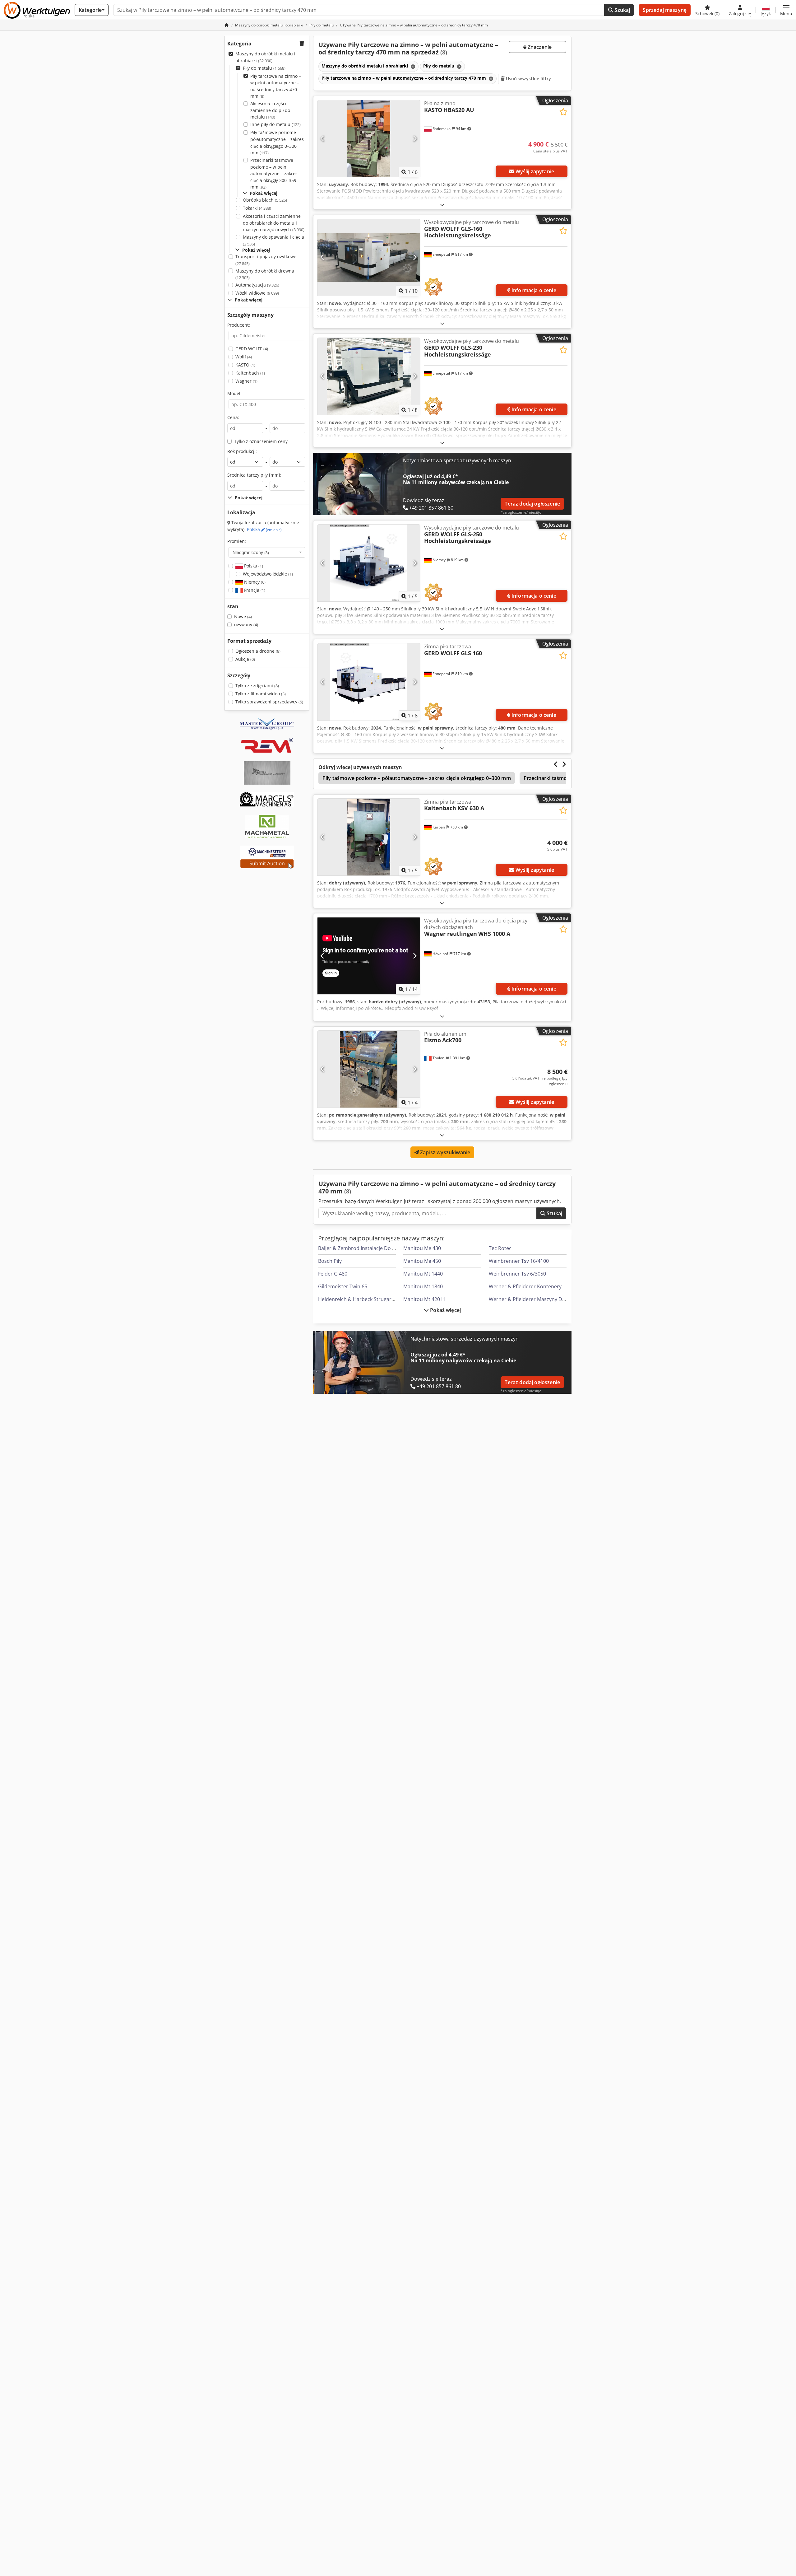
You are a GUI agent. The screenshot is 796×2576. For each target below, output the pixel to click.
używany (246, 625)
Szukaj (622, 10)
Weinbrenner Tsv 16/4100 (519, 1261)
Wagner (246, 381)
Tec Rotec (500, 1248)
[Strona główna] (227, 25)
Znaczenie (539, 47)
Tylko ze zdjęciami (257, 686)
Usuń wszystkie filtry (528, 79)
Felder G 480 (333, 1274)
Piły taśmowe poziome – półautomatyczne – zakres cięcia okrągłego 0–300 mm (277, 142)
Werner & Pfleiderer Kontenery (525, 1286)
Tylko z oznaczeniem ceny (261, 441)
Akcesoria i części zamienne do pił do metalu (270, 110)
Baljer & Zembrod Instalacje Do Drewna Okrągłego (377, 1248)
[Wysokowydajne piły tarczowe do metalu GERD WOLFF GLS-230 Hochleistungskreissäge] (369, 376)
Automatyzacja (257, 285)
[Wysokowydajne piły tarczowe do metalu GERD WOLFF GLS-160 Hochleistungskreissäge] (369, 257)
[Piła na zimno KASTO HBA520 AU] (369, 139)
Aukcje (245, 659)
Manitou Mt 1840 (423, 1286)
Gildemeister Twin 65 (343, 1286)
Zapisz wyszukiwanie (444, 1152)
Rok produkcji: (242, 451)
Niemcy (254, 582)
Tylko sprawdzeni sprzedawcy (269, 702)
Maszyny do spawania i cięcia (273, 240)
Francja (254, 590)
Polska (264, 529)
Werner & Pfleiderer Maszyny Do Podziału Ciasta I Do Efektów (561, 1299)
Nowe (243, 616)
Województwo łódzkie (268, 574)
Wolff (244, 357)
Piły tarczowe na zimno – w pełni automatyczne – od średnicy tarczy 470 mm (276, 86)
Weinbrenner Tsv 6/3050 (517, 1274)
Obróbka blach (265, 200)
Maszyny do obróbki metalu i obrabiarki (265, 57)
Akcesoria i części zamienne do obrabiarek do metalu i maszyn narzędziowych (274, 223)
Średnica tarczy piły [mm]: (254, 475)
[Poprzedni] (323, 139)
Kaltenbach (250, 373)
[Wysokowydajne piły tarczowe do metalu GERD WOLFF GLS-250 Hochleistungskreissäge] (369, 563)
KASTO (245, 365)
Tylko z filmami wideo (261, 694)
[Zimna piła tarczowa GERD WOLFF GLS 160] (369, 682)
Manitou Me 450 (422, 1261)
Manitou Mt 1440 (423, 1274)
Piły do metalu (264, 68)
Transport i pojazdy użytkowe (266, 260)
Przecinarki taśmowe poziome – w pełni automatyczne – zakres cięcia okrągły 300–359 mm (274, 173)
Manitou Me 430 (422, 1248)
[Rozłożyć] (442, 205)
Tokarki (257, 208)
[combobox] (267, 552)
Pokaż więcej (445, 1310)
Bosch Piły (330, 1261)
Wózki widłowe (257, 293)
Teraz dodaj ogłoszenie (532, 504)
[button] (786, 10)
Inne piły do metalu (275, 124)
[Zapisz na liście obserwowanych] (563, 112)
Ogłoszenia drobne (258, 651)
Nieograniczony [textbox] (251, 552)
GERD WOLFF (252, 349)
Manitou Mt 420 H (424, 1299)
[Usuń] (412, 66)
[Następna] (415, 139)
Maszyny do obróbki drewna (265, 274)
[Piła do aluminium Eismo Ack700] (369, 1069)
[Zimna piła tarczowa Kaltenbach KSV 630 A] (369, 837)
